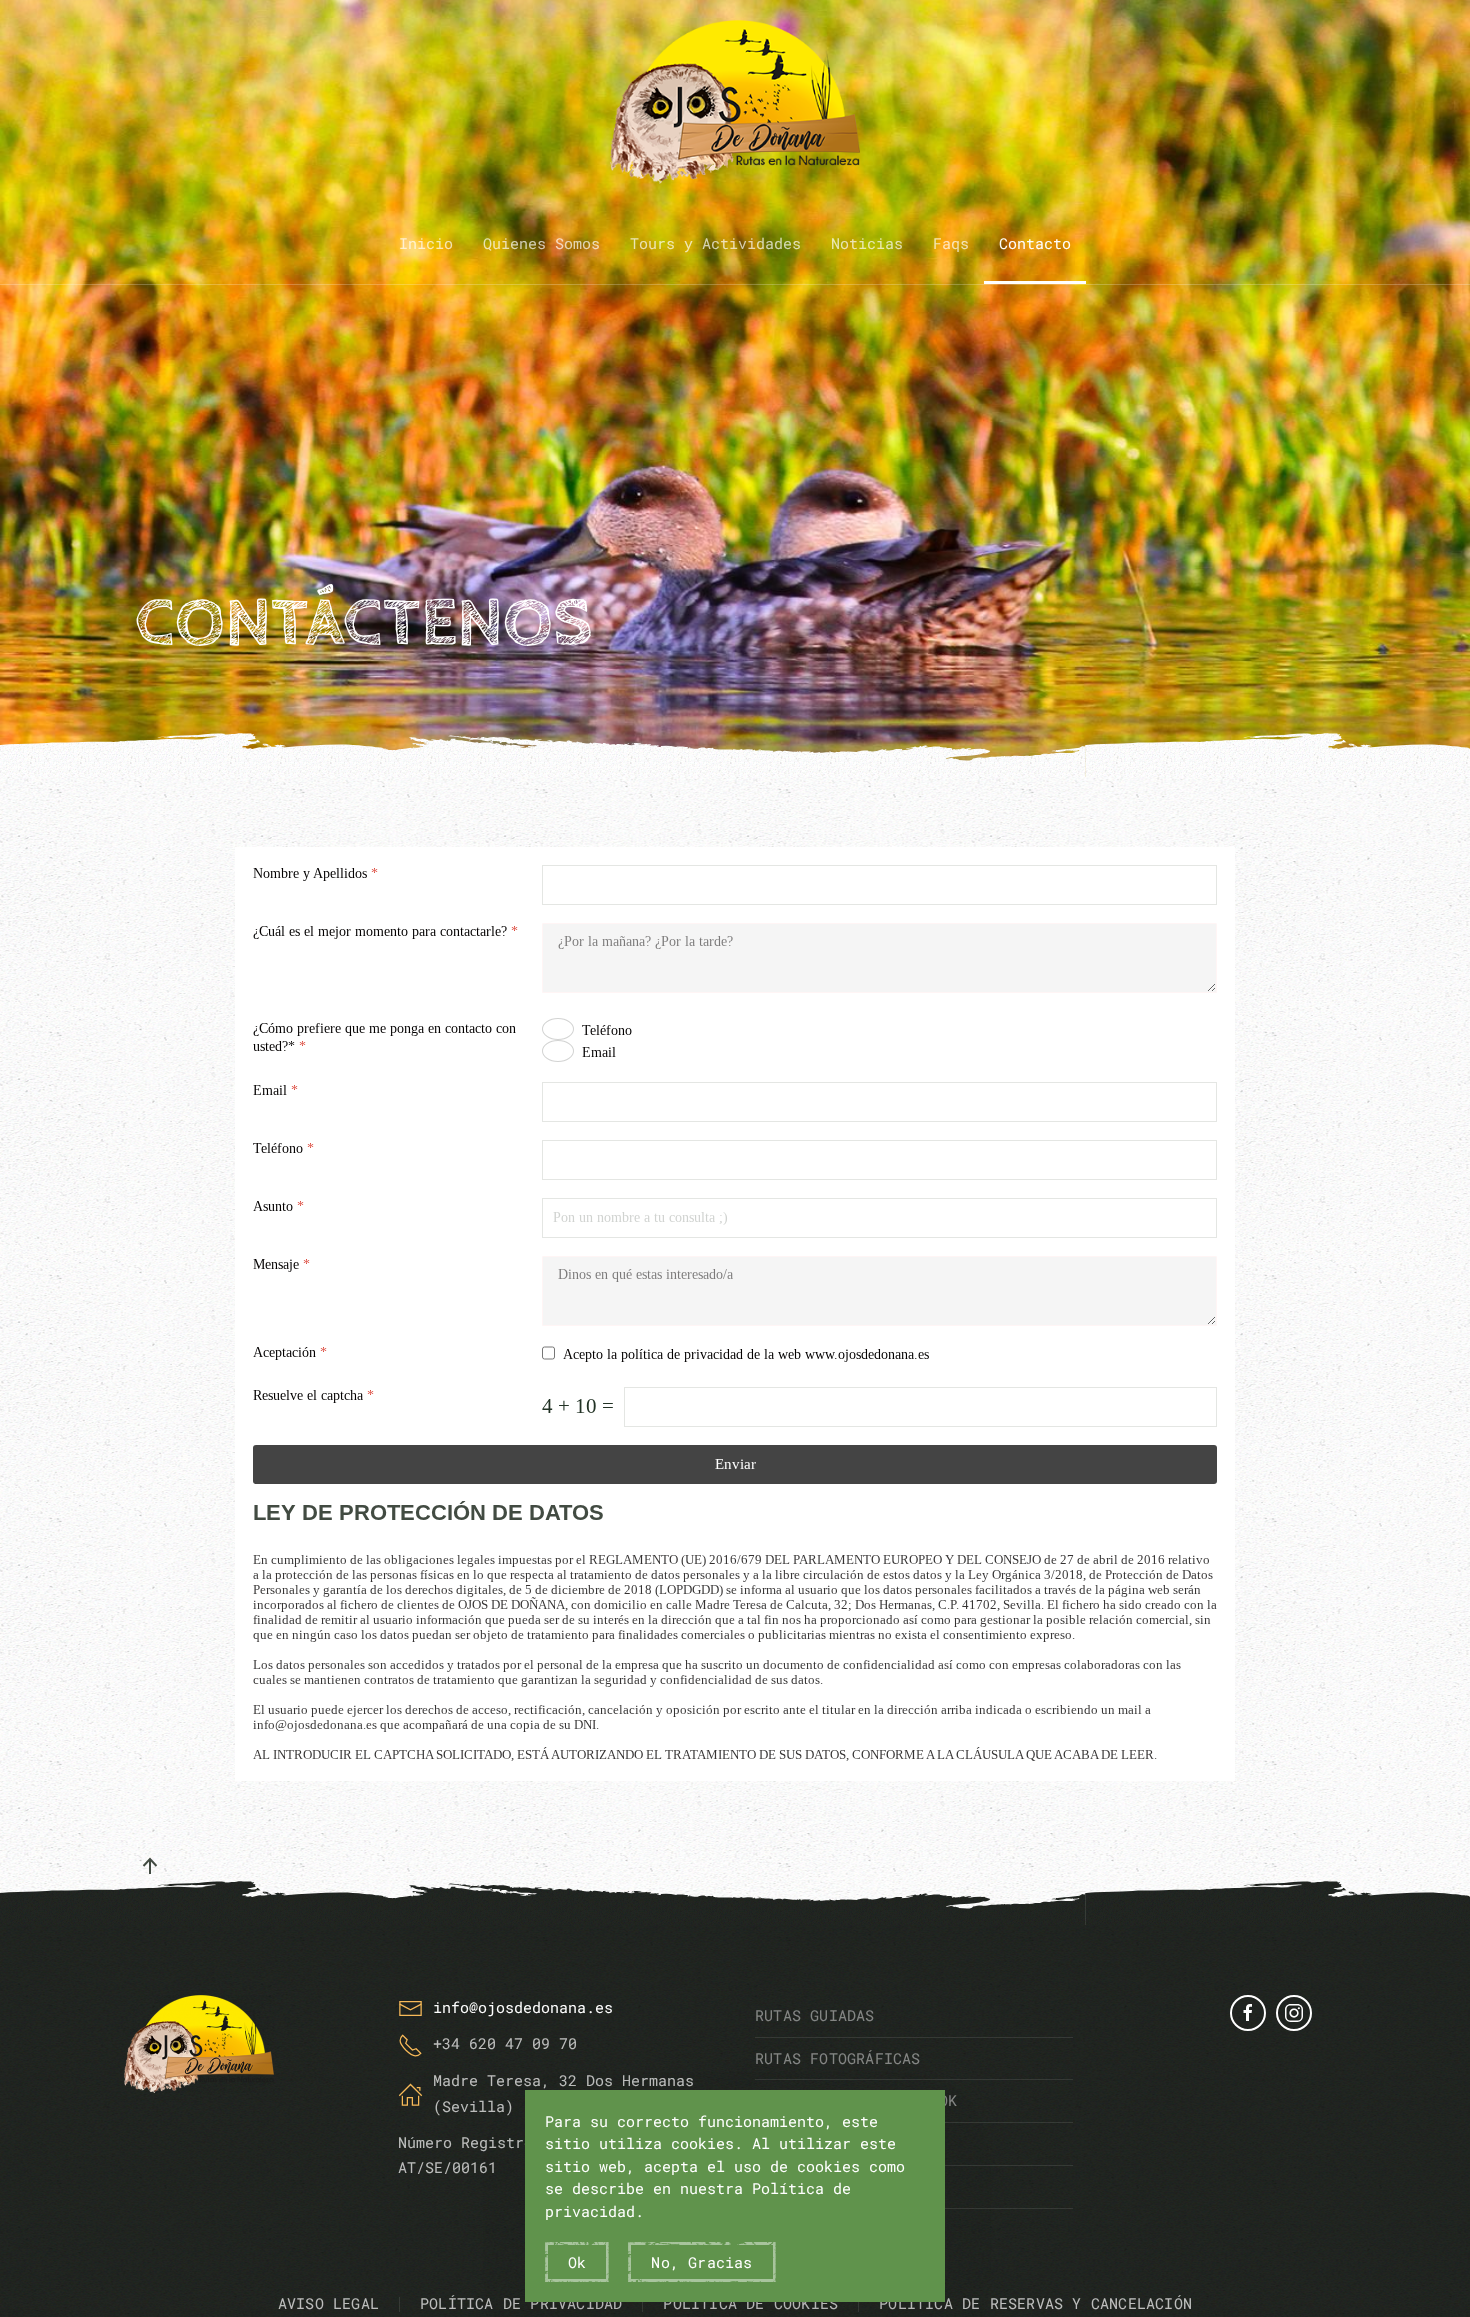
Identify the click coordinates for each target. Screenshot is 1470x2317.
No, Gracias (701, 2262)
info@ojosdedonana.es (523, 2007)
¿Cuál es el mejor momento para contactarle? (385, 931)
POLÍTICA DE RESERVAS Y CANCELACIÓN (1035, 2303)
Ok (577, 2262)
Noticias (867, 243)
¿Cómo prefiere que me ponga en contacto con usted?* (384, 1037)
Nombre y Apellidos (315, 873)
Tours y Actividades (715, 243)
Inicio (426, 243)
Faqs (951, 243)
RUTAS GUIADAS (815, 2015)
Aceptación (290, 1352)
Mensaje (281, 1264)
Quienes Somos (541, 243)
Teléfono (607, 1030)
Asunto (278, 1206)
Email (599, 1052)
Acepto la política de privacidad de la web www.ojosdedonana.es (746, 1354)
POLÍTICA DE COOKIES (750, 2303)
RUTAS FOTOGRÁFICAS (838, 2058)
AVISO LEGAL (328, 2303)
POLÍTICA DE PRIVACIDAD (521, 2303)
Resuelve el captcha (313, 1395)
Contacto (1035, 243)
